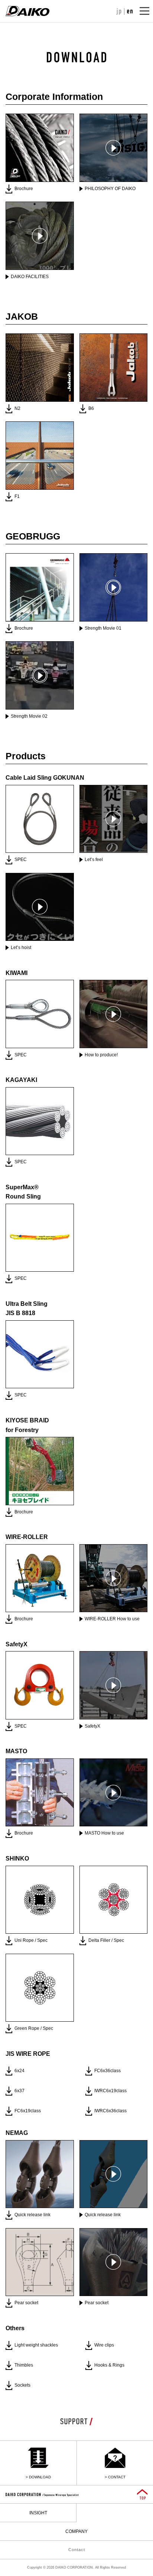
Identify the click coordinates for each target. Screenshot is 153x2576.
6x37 (19, 2091)
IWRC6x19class (110, 2091)
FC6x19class (28, 2111)
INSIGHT (38, 2513)
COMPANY (76, 2531)
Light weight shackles (36, 2345)
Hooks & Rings (109, 2365)
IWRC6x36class (110, 2111)
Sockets (22, 2385)
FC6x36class (108, 2071)
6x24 (19, 2071)
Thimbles (24, 2365)
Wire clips (104, 2345)
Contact (77, 2550)
